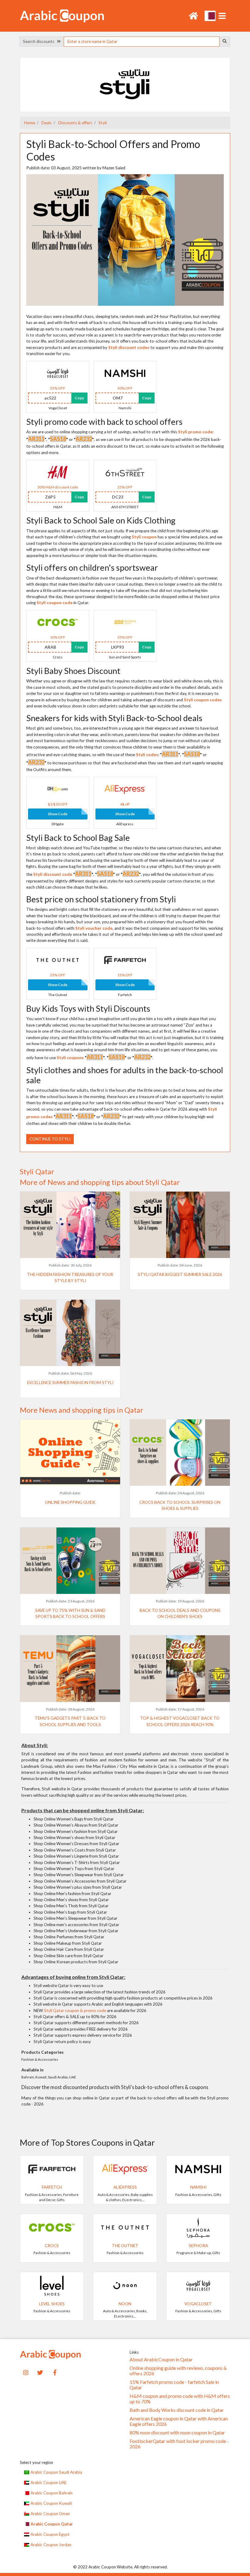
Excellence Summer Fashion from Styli (70, 1383)
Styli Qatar (37, 1172)
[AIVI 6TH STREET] (125, 472)
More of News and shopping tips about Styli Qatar (100, 1182)
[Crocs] (58, 622)
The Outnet (125, 2246)
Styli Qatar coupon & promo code (75, 2010)
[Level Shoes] (52, 2285)
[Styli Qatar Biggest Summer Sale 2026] (180, 1225)
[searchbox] (141, 42)
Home (30, 123)
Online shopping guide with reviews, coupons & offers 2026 (178, 2371)
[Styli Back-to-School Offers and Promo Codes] (125, 239)
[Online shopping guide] (70, 1452)
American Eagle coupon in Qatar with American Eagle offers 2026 (179, 2421)
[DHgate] (58, 789)
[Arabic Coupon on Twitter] (40, 2372)
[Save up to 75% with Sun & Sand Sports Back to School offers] (70, 1560)
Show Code (58, 814)
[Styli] (125, 84)
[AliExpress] (125, 789)
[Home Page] (62, 15)
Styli (102, 123)
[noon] (125, 2285)
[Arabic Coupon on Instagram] (26, 2372)
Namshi (198, 2187)
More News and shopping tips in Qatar (82, 1410)
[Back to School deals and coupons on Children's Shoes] (180, 1560)
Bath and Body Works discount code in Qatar (177, 2410)
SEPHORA (198, 2246)
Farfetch (52, 2187)
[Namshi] (125, 373)
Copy (79, 398)
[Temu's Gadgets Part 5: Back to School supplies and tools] (70, 1668)
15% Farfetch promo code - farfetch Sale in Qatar (174, 2385)
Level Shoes (52, 2304)
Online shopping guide (70, 1502)
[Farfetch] (125, 960)
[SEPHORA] (198, 2227)
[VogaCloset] (58, 373)
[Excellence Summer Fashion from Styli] (70, 1332)
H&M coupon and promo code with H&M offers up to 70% (180, 2399)
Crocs (52, 2246)
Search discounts (40, 41)
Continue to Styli (50, 1139)
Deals (46, 123)
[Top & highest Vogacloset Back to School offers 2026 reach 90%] (180, 1668)
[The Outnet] (58, 960)
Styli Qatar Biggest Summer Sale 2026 (180, 1274)
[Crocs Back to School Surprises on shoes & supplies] (180, 1452)
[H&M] (58, 472)
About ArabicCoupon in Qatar (161, 2359)
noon (125, 2304)
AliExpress (125, 2187)
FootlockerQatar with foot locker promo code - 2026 (179, 2444)
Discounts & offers (75, 123)
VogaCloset (198, 2304)
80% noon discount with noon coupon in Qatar (177, 2433)
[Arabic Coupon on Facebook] (55, 2372)
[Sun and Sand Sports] (125, 622)
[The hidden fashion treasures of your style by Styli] (70, 1225)
